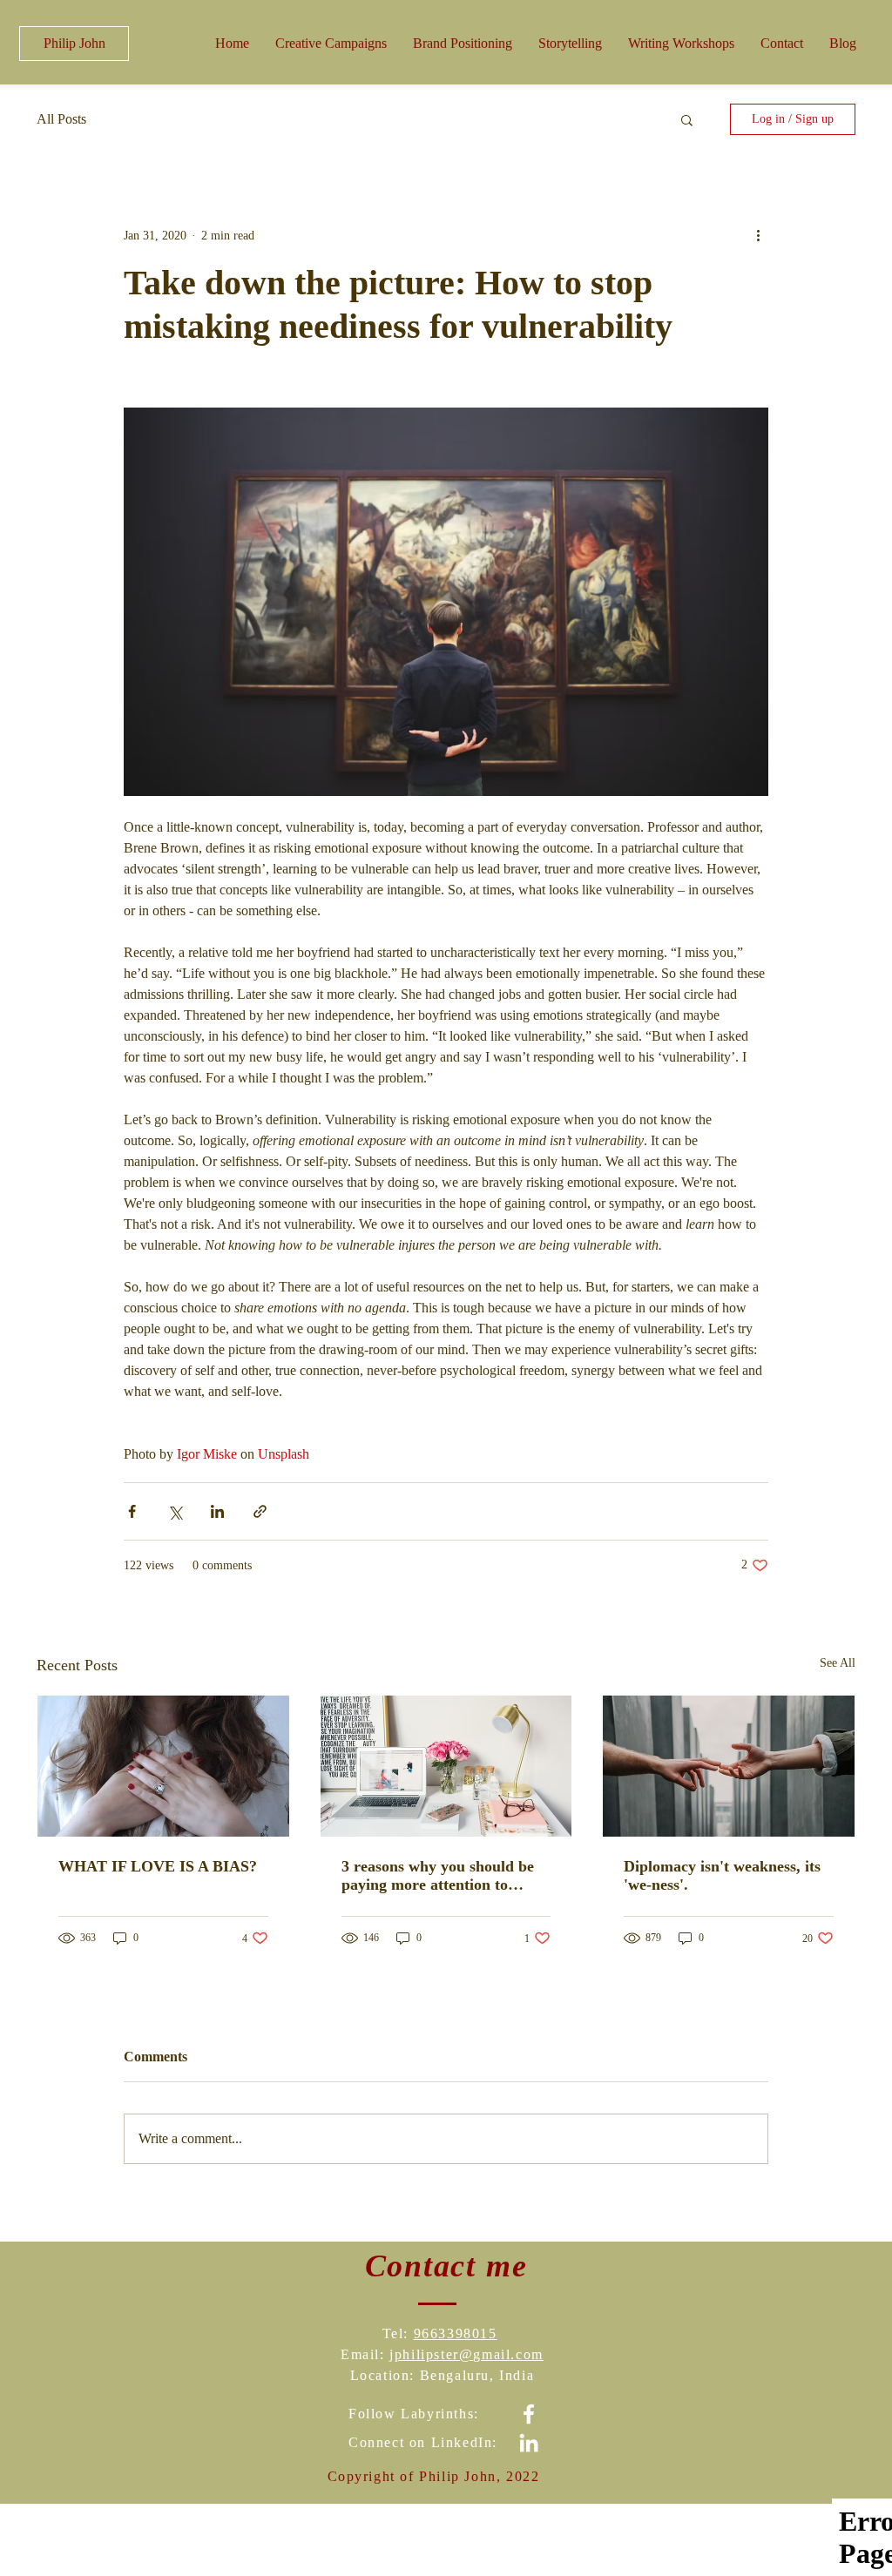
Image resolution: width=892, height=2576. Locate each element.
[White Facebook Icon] (529, 2414)
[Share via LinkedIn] (217, 1511)
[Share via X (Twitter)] (175, 1511)
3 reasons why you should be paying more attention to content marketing (438, 1876)
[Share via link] (260, 1511)
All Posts (61, 119)
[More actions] (758, 235)
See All (838, 1663)
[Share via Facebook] (132, 1511)
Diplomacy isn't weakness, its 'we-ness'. (722, 1875)
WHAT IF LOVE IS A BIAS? (158, 1866)
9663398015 (456, 2333)
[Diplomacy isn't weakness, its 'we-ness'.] (729, 1766)
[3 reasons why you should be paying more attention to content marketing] (446, 1766)
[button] (681, 43)
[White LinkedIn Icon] (529, 2443)
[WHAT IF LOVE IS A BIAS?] (163, 1766)
